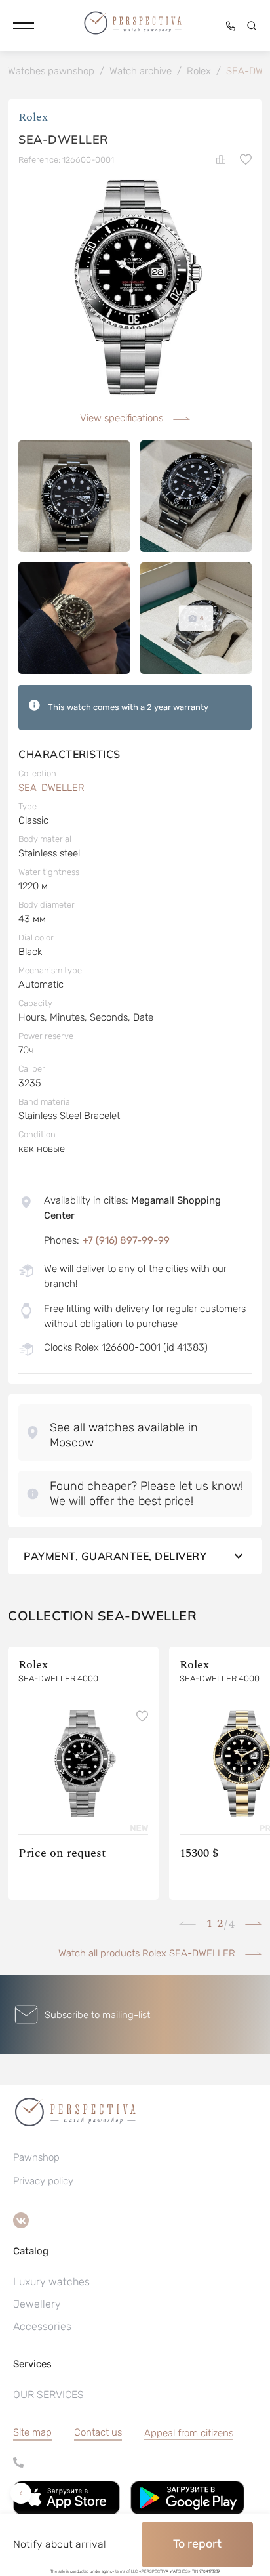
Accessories (42, 2326)
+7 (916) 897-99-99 (126, 1240)
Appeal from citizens (189, 2433)
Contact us (98, 2432)
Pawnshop (36, 2157)
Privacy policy (43, 2181)
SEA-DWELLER (51, 788)
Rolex (33, 117)
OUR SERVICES (48, 2395)
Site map (32, 2432)
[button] (24, 26)
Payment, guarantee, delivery (115, 1556)
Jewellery (37, 2304)
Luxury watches (51, 2282)
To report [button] (197, 2544)
